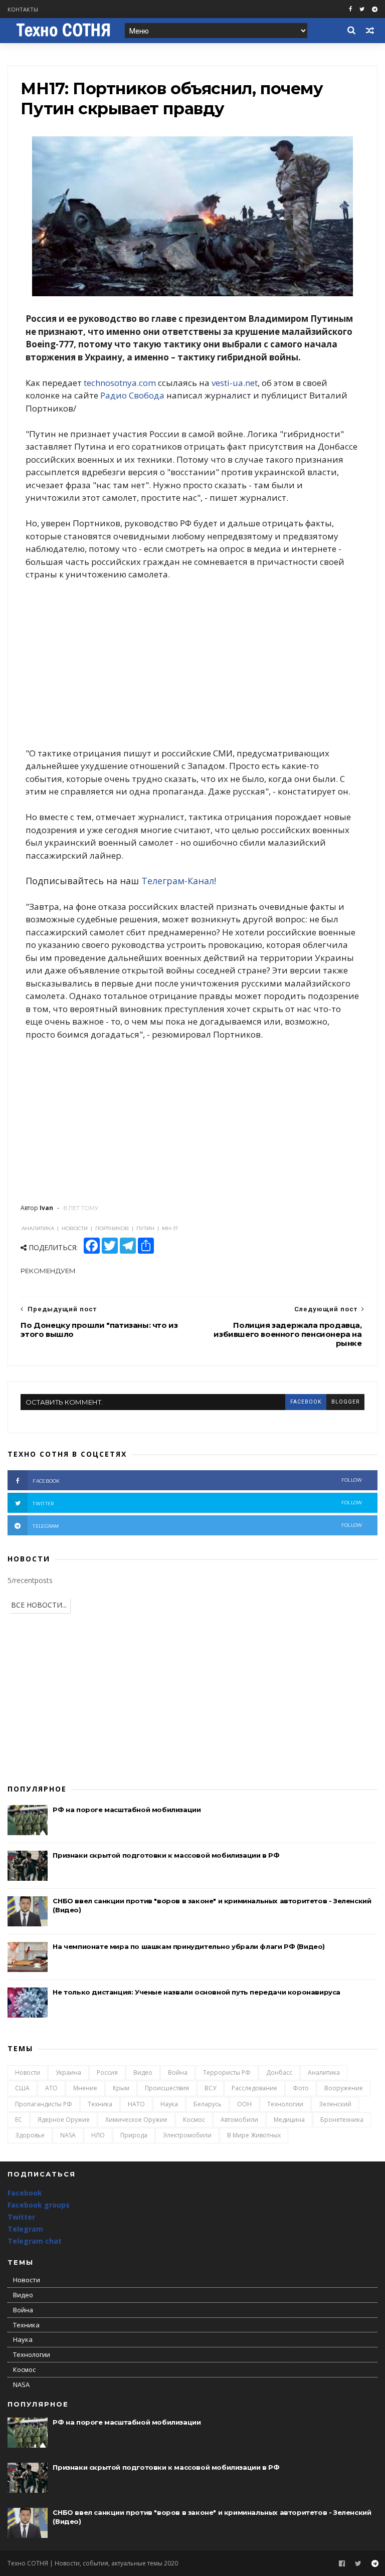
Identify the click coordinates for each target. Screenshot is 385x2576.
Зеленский (335, 2104)
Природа (134, 2135)
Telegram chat (35, 2241)
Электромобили (187, 2135)
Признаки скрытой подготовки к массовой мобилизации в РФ (166, 1855)
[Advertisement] (192, 664)
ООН (244, 2104)
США (22, 2088)
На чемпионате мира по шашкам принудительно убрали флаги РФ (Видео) (189, 1946)
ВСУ (210, 2088)
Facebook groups (39, 2205)
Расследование (254, 2088)
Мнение (85, 2088)
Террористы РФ (227, 2072)
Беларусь (208, 2104)
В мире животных (254, 2135)
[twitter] (362, 9)
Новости (28, 2072)
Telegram (25, 2229)
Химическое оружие (136, 2120)
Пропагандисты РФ (44, 2104)
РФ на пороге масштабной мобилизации (127, 1810)
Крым (121, 2088)
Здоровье (30, 2135)
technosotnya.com (120, 383)
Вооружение (344, 2088)
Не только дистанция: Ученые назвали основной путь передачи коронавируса (197, 1992)
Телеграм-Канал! (179, 881)
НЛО (98, 2135)
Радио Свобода (132, 395)
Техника (100, 2104)
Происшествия (167, 2088)
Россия (107, 2072)
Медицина (289, 2120)
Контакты (23, 9)
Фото (301, 2088)
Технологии (285, 2104)
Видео (143, 2072)
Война (178, 2072)
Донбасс (279, 2072)
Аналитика (324, 2072)
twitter (197, 1503)
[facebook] (350, 9)
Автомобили (239, 2120)
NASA (68, 2135)
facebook (306, 1402)
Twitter (21, 2217)
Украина (68, 2072)
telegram (197, 1526)
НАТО (136, 2104)
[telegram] (375, 9)
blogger (345, 1402)
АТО (51, 2088)
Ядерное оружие (64, 2120)
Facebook (25, 2193)
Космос (194, 2120)
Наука (169, 2104)
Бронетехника (342, 2120)
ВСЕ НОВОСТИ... (39, 1605)
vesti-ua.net (235, 383)
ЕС (19, 2120)
